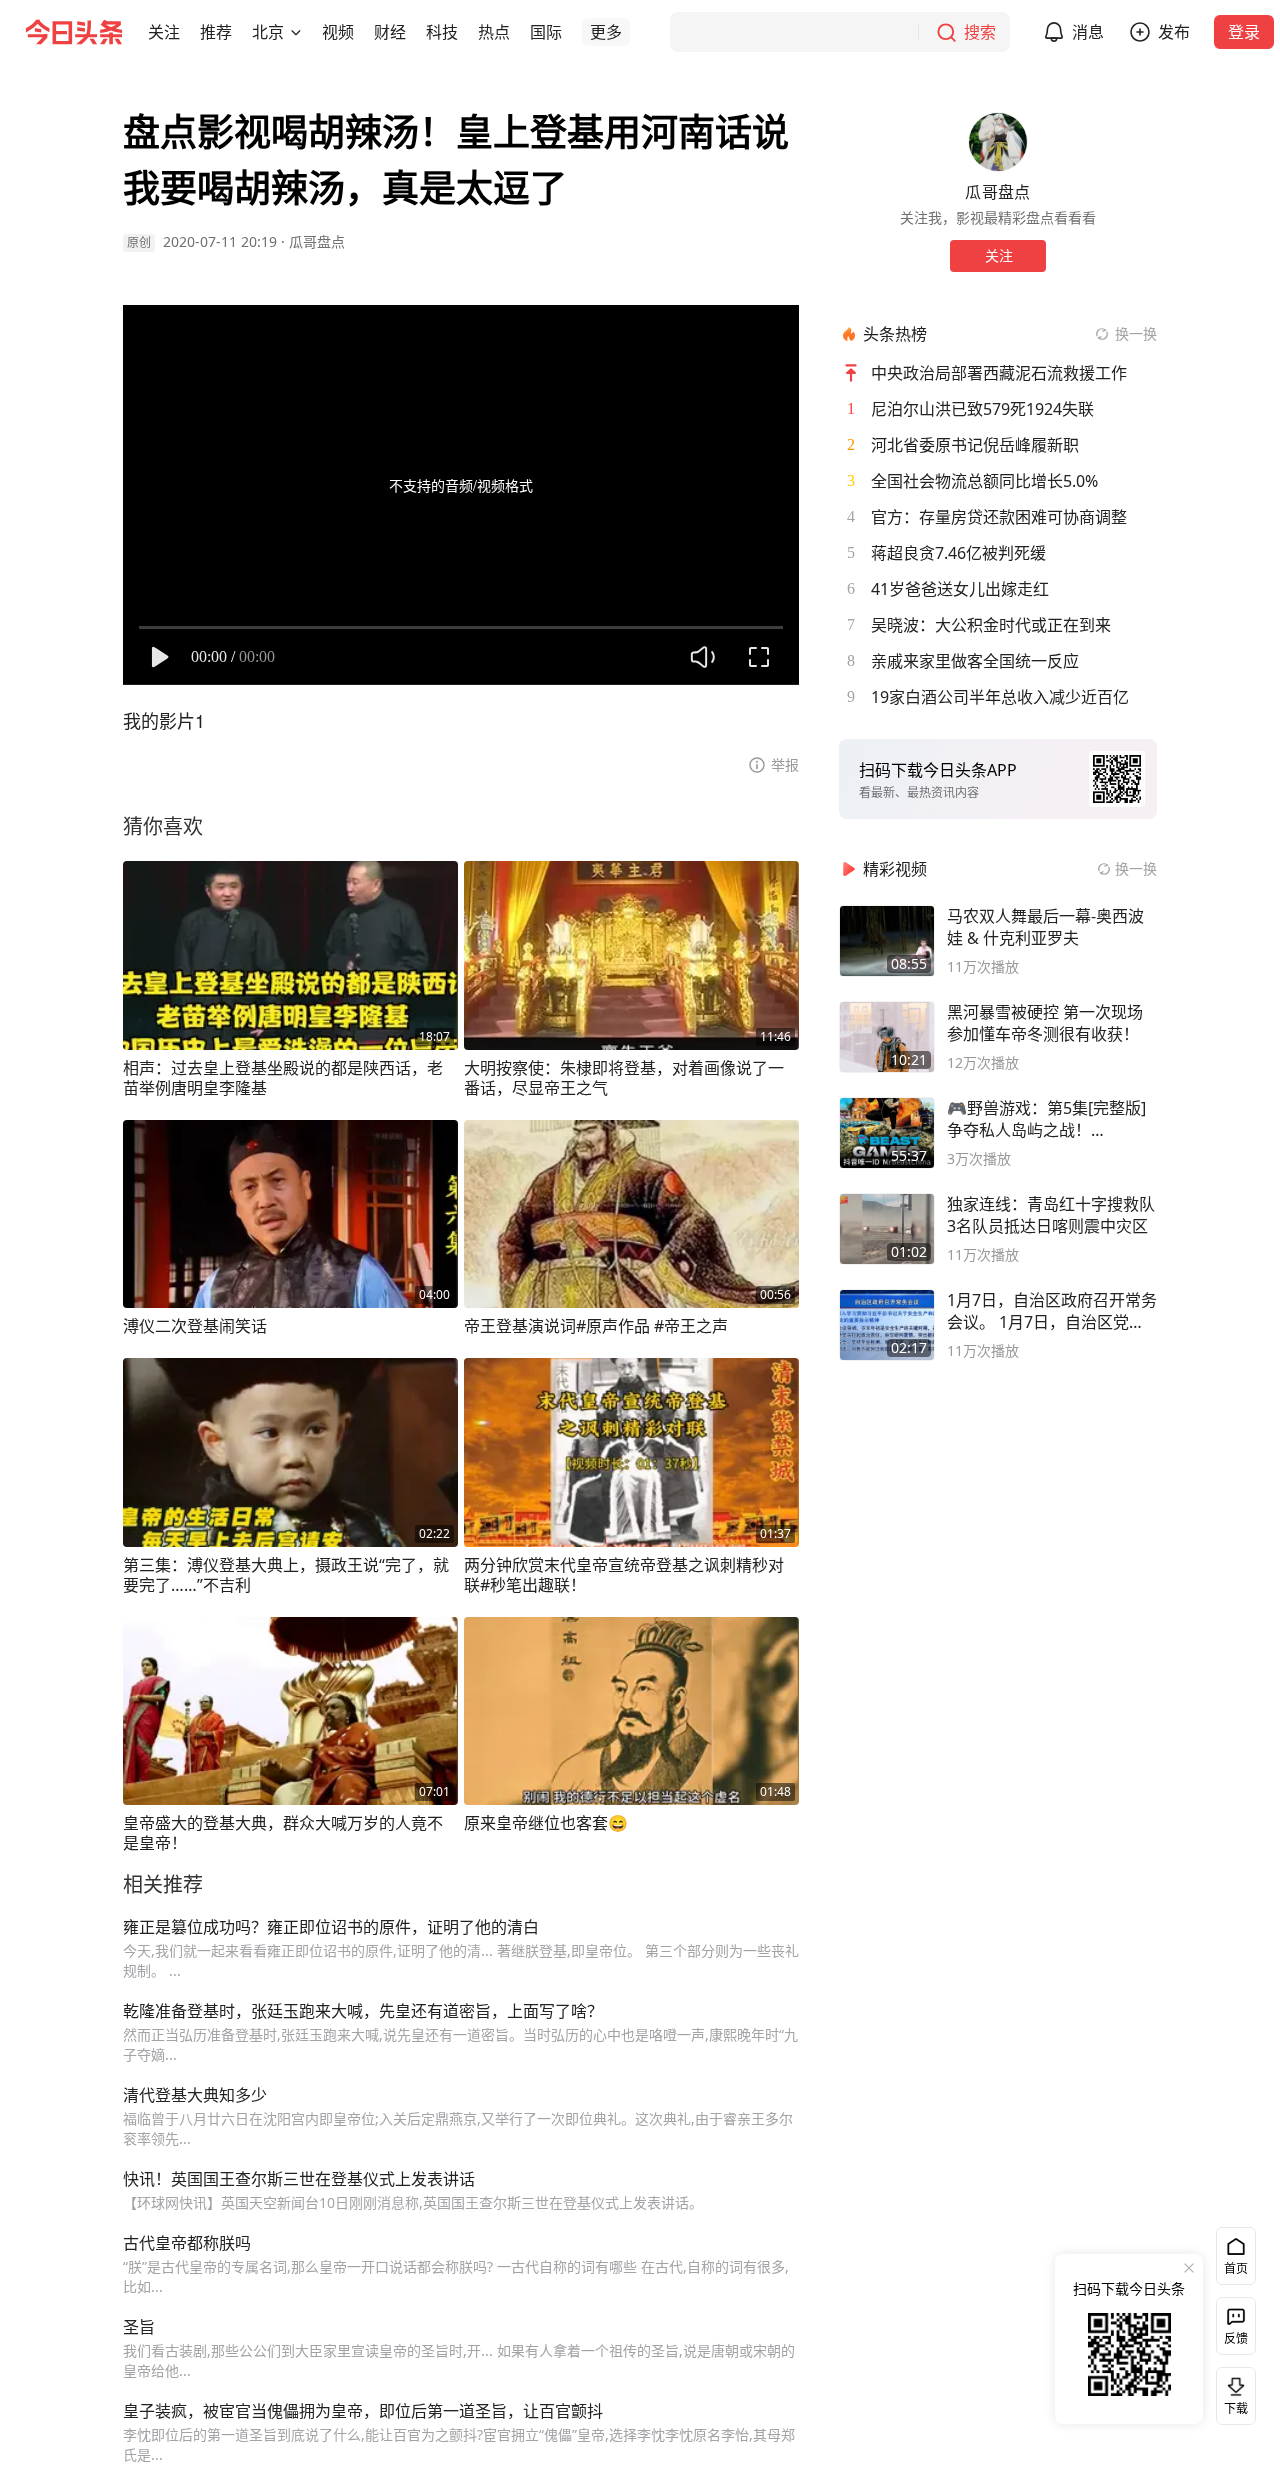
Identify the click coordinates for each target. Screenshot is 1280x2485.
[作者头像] (998, 142)
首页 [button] (1236, 2268)
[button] (164, 32)
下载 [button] (1232, 2392)
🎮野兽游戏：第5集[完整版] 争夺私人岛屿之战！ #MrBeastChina (1046, 1119)
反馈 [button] (1236, 2338)
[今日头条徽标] (74, 32)
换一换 (1136, 333)
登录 (1244, 32)
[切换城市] (296, 32)
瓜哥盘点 (317, 241)
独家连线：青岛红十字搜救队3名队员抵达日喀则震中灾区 (1051, 1215)
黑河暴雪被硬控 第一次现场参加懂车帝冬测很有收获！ (1045, 1023)
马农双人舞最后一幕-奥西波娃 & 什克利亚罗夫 (1045, 927)
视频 (338, 32)
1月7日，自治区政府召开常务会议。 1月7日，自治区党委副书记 (1052, 1311)
